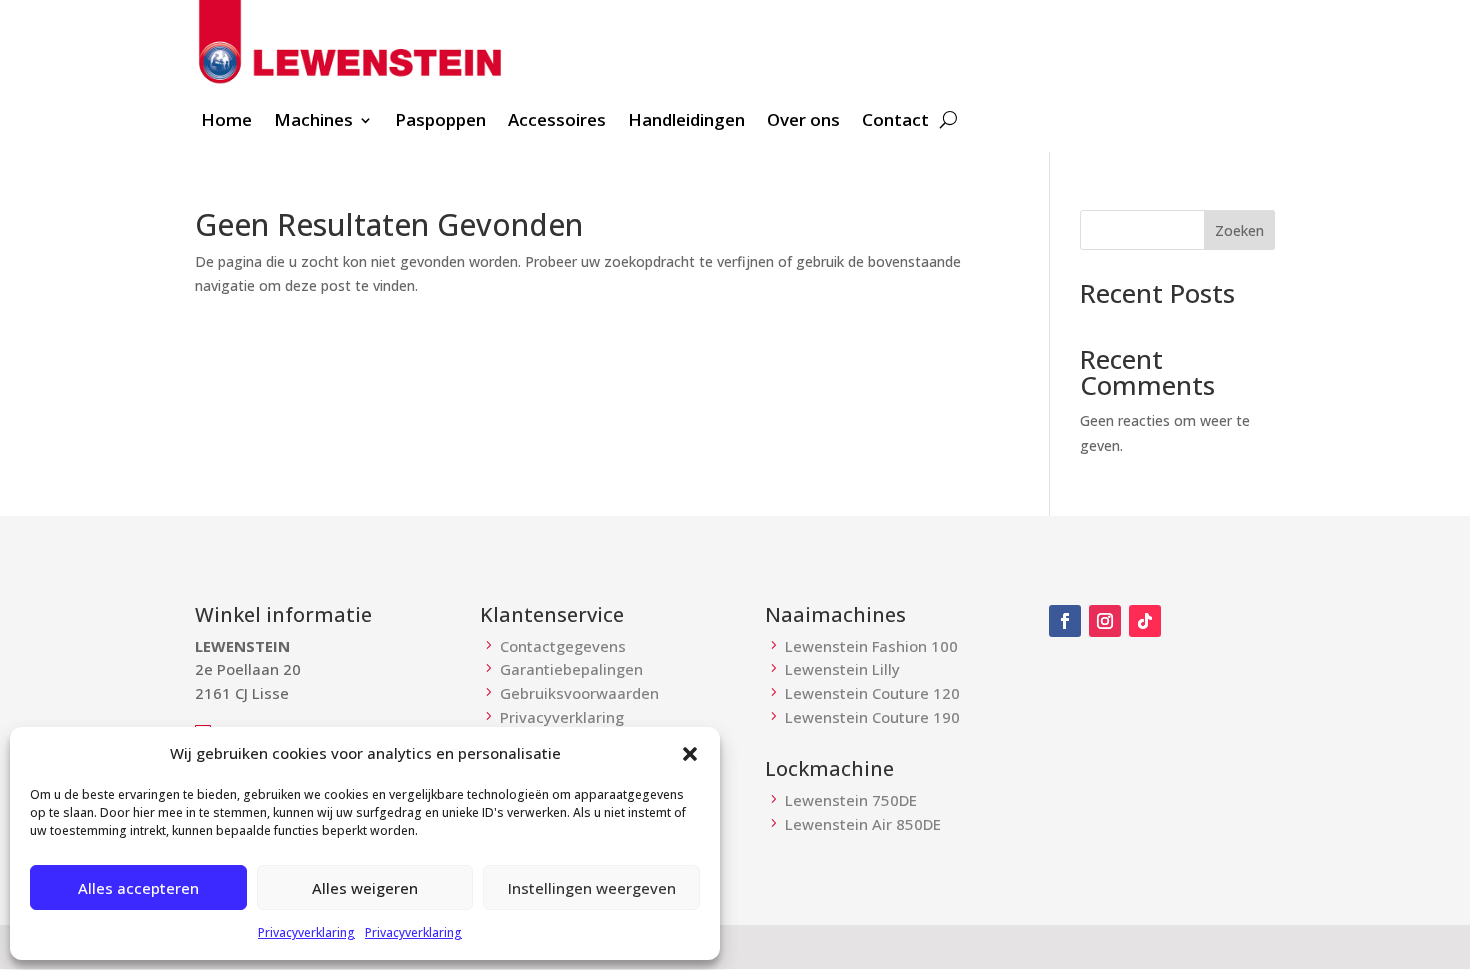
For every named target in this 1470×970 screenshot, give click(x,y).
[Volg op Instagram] (1105, 621)
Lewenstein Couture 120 (872, 693)
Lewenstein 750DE (851, 800)
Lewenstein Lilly (842, 669)
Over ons (803, 122)
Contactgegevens (563, 646)
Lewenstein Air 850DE (863, 824)
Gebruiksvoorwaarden (579, 693)
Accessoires (557, 122)
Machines (313, 122)
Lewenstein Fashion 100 (871, 646)
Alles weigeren (365, 888)
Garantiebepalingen (571, 669)
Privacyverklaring (306, 932)
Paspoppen (440, 122)
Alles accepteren (138, 888)
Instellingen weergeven (592, 888)
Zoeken (1239, 230)
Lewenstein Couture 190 (872, 717)
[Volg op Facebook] (1065, 621)
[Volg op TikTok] (1145, 621)
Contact (895, 122)
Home (226, 122)
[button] (690, 754)
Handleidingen (686, 122)
